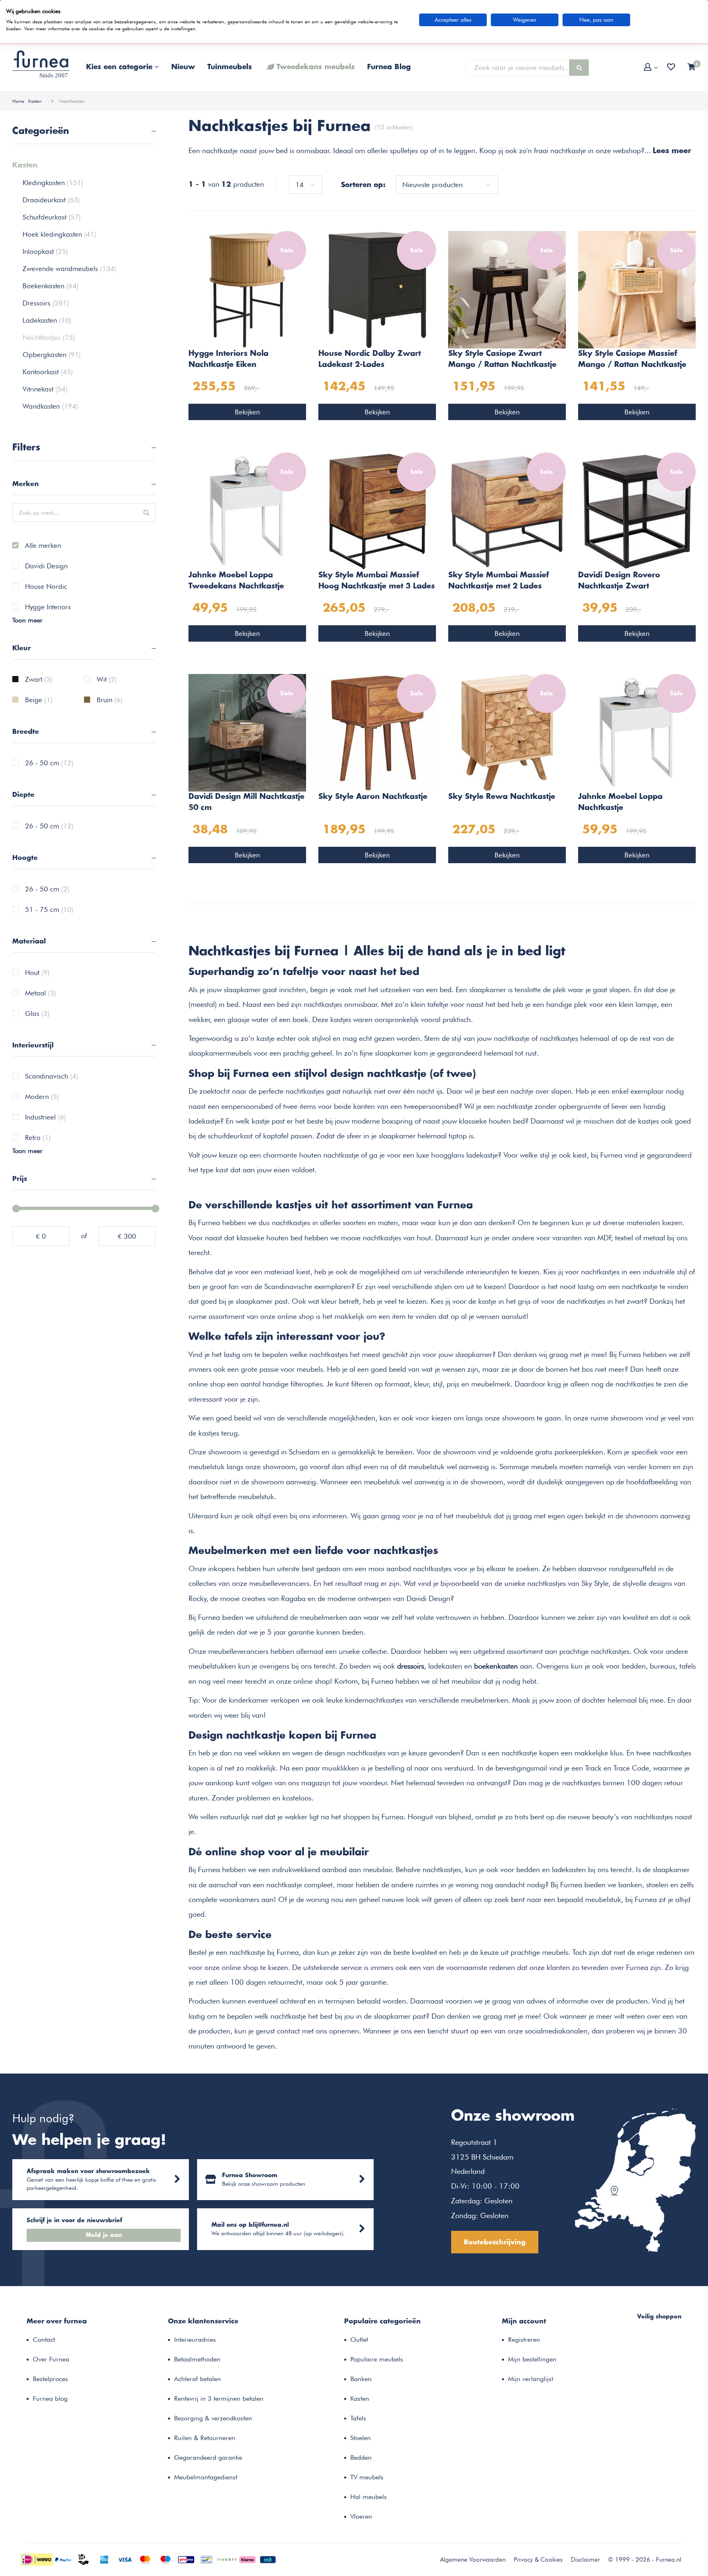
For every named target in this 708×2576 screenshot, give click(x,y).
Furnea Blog (389, 67)
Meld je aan (104, 2235)
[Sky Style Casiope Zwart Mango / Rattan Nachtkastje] (507, 289)
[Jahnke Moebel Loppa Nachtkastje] (637, 732)
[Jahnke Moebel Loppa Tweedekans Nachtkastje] (247, 511)
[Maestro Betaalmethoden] (166, 2559)
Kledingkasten (53, 183)
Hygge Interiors (48, 607)
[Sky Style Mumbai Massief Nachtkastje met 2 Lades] (507, 511)
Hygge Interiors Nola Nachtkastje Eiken (228, 359)
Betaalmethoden (197, 2359)
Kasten (35, 101)
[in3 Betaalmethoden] (268, 2559)
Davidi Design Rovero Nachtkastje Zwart (619, 581)
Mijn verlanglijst (531, 2379)
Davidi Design (46, 566)
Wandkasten (50, 406)
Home (18, 101)
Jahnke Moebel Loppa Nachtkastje (620, 802)
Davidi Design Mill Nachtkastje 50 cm (246, 802)
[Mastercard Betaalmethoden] (145, 2559)
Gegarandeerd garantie (208, 2457)
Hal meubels (369, 2497)
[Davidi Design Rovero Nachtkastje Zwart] (637, 511)
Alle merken (43, 546)
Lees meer (672, 151)
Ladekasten (47, 320)
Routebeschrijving (495, 2242)
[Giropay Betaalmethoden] (186, 2559)
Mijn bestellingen (532, 2359)
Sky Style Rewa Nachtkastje (502, 797)
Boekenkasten (51, 286)
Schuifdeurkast (52, 217)
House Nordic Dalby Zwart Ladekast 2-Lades (370, 359)
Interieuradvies (195, 2340)
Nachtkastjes (72, 101)
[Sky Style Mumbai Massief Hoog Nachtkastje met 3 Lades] (377, 511)
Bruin (110, 700)
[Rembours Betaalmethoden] (84, 2559)
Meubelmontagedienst (206, 2477)
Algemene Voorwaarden (473, 2560)
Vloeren (361, 2516)
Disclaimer (585, 2560)
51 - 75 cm (49, 910)
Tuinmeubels (230, 67)
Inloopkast (45, 251)
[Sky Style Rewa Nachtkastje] (507, 732)
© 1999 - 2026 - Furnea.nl (645, 2560)
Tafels (358, 2418)
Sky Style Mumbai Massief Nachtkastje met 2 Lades (499, 581)
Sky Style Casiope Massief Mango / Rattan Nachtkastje (632, 359)
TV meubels (367, 2477)
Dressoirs (46, 303)
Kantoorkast (48, 372)
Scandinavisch (52, 1077)
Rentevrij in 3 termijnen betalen (219, 2398)
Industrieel (45, 1117)
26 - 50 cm (49, 763)
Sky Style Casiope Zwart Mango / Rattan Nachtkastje (502, 359)
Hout (37, 973)
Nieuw (183, 67)
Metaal (41, 993)
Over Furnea (51, 2359)
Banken (361, 2379)
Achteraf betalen (197, 2379)
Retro (38, 1138)
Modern (42, 1097)
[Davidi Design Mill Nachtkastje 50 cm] (247, 732)
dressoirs (411, 1666)
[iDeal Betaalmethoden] (37, 2559)
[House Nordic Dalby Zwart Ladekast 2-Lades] (377, 289)
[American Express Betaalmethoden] (104, 2559)
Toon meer (27, 620)
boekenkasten (496, 1666)
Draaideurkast (51, 200)
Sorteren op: (363, 185)
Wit (107, 680)
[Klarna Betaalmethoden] (247, 2559)
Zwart (39, 680)
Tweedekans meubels (316, 67)
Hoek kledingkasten (59, 234)
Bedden (361, 2457)
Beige (39, 700)
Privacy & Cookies (538, 2560)
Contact (44, 2340)
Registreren (524, 2340)
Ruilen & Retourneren (205, 2438)
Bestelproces (50, 2379)
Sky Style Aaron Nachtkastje (373, 797)
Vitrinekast (45, 389)
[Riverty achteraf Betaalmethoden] (227, 2559)
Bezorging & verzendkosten (213, 2418)
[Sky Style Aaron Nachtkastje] (377, 732)
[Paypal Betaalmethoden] (63, 2559)
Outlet (359, 2340)
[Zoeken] (579, 68)
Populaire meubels (377, 2359)
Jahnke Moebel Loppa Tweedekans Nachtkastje (236, 581)
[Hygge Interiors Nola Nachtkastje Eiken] (247, 289)
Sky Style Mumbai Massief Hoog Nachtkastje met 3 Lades (377, 581)
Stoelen (361, 2438)
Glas (37, 1014)
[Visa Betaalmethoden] (125, 2559)
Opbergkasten (52, 355)
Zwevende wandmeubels (69, 269)
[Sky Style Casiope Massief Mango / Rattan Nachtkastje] (637, 289)
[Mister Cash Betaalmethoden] (206, 2559)
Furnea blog (50, 2398)
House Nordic (46, 587)
